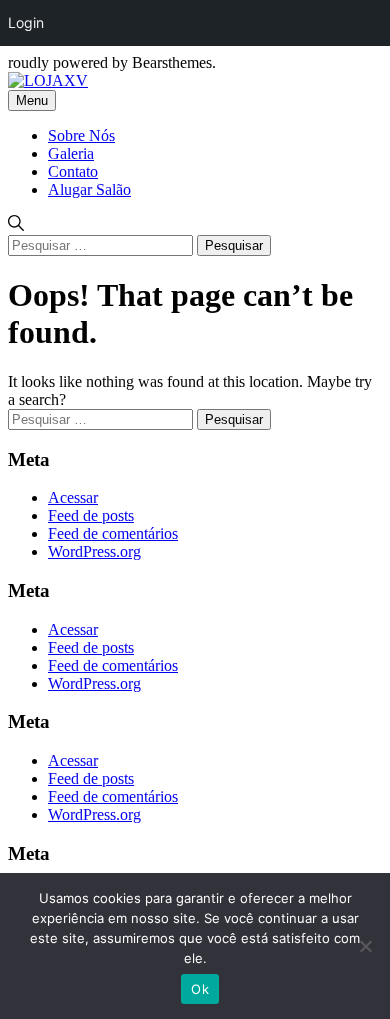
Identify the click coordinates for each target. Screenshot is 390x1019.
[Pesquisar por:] (102, 244)
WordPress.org (94, 551)
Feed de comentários (113, 533)
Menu (32, 100)
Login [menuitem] (26, 22)
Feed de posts (91, 515)
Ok (200, 989)
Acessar (73, 497)
